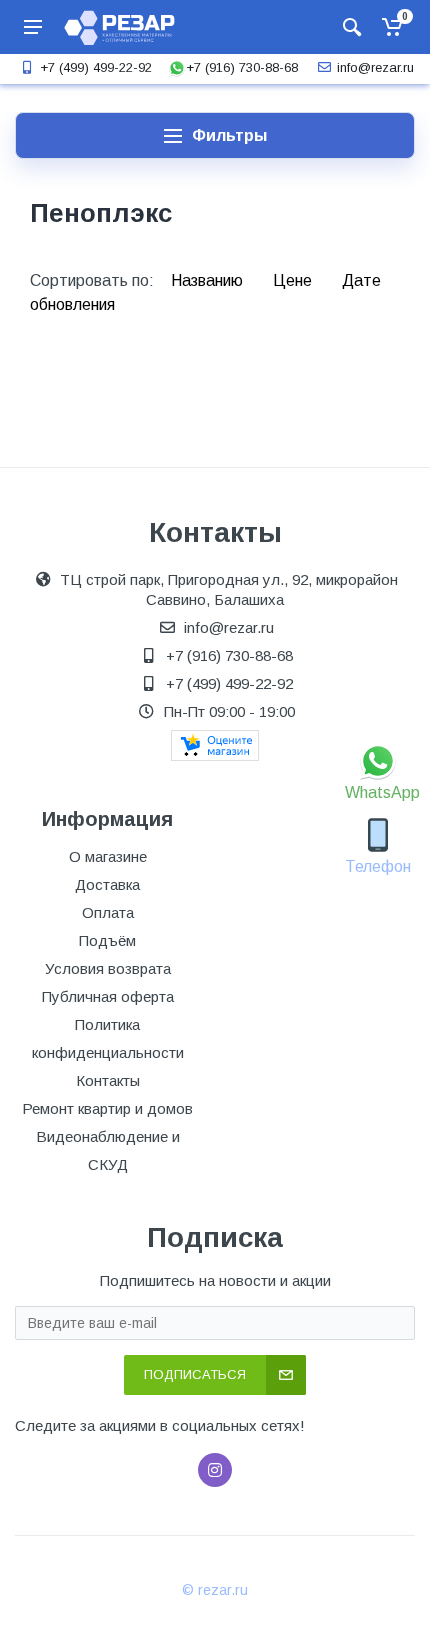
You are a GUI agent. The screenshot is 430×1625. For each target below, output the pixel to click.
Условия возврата (108, 968)
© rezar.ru (215, 1590)
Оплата (108, 912)
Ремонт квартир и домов (107, 1108)
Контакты (108, 1080)
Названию (209, 280)
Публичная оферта (108, 996)
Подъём (107, 940)
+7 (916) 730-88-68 (242, 67)
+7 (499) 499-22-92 (96, 67)
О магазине (108, 856)
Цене (294, 280)
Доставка (107, 884)
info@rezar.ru (375, 67)
